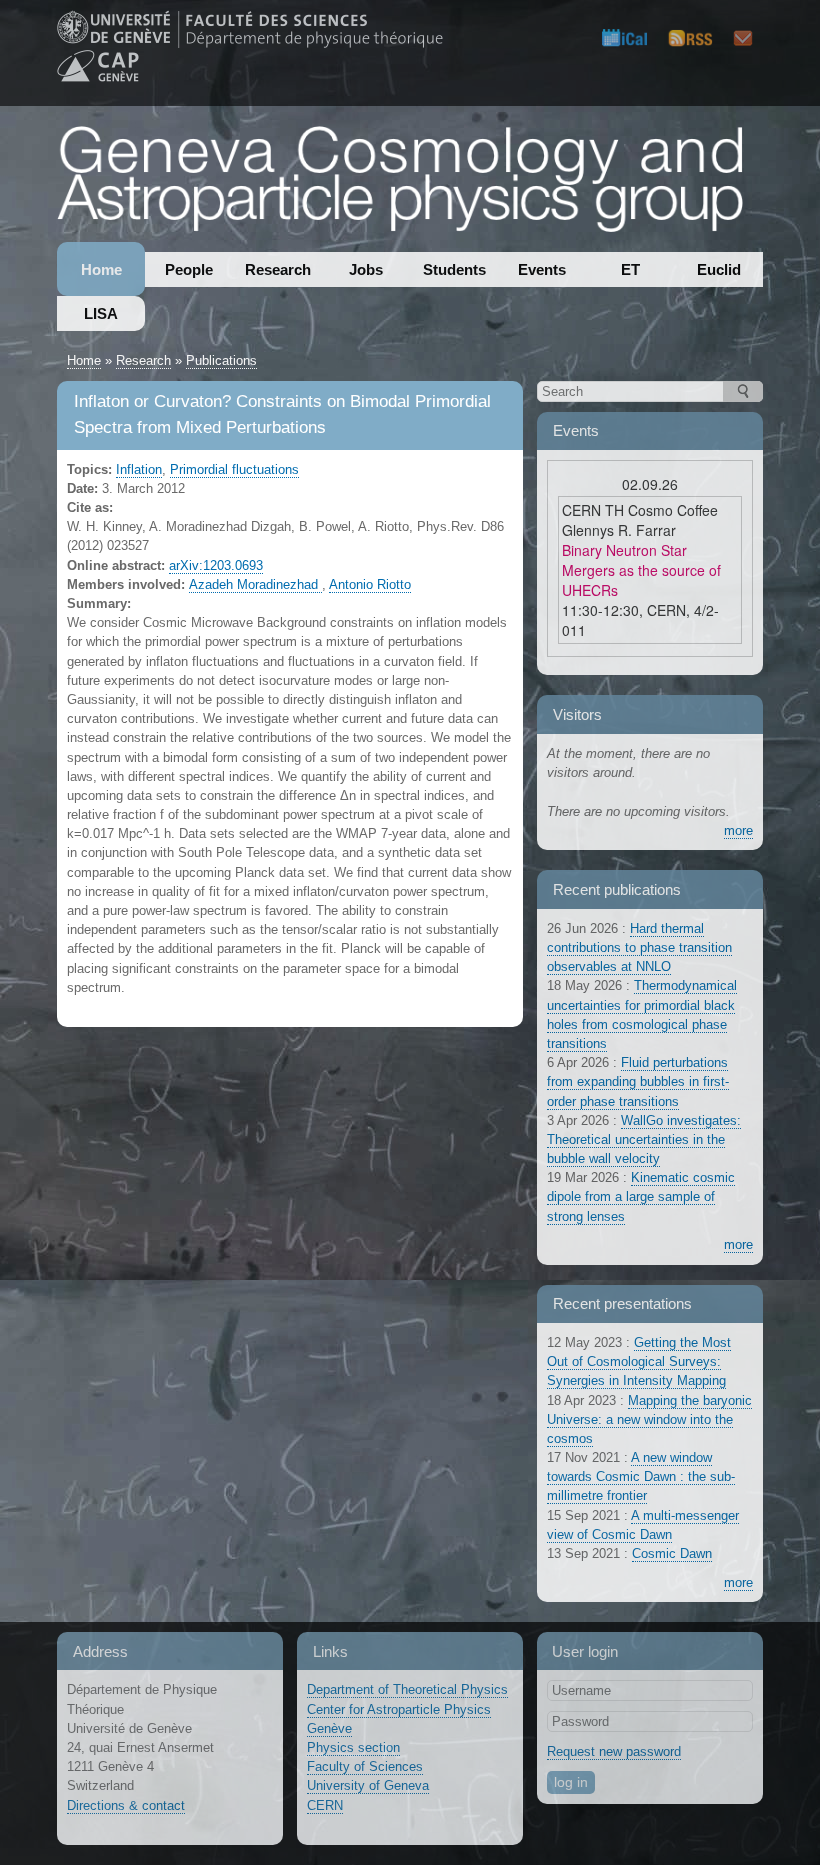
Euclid (719, 269)
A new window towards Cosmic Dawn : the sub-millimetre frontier (641, 1476)
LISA (101, 313)
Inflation (139, 469)
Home (101, 269)
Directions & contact (126, 1805)
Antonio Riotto (370, 584)
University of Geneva (368, 1785)
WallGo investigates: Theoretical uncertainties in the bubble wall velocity (644, 1139)
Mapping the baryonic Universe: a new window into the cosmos (649, 1419)
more (738, 830)
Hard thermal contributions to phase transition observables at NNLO (639, 947)
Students (454, 269)
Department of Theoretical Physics (407, 1689)
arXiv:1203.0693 (216, 565)
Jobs (366, 269)
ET (630, 269)
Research (278, 269)
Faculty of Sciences (365, 1766)
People (189, 269)
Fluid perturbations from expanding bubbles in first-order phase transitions (638, 1081)
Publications (221, 360)
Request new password (614, 1751)
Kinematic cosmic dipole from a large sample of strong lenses (641, 1196)
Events (542, 269)
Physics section (353, 1747)
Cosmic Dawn (672, 1553)
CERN (325, 1805)
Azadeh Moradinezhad (255, 584)
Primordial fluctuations (234, 469)
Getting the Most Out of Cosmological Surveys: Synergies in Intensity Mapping (639, 1361)
